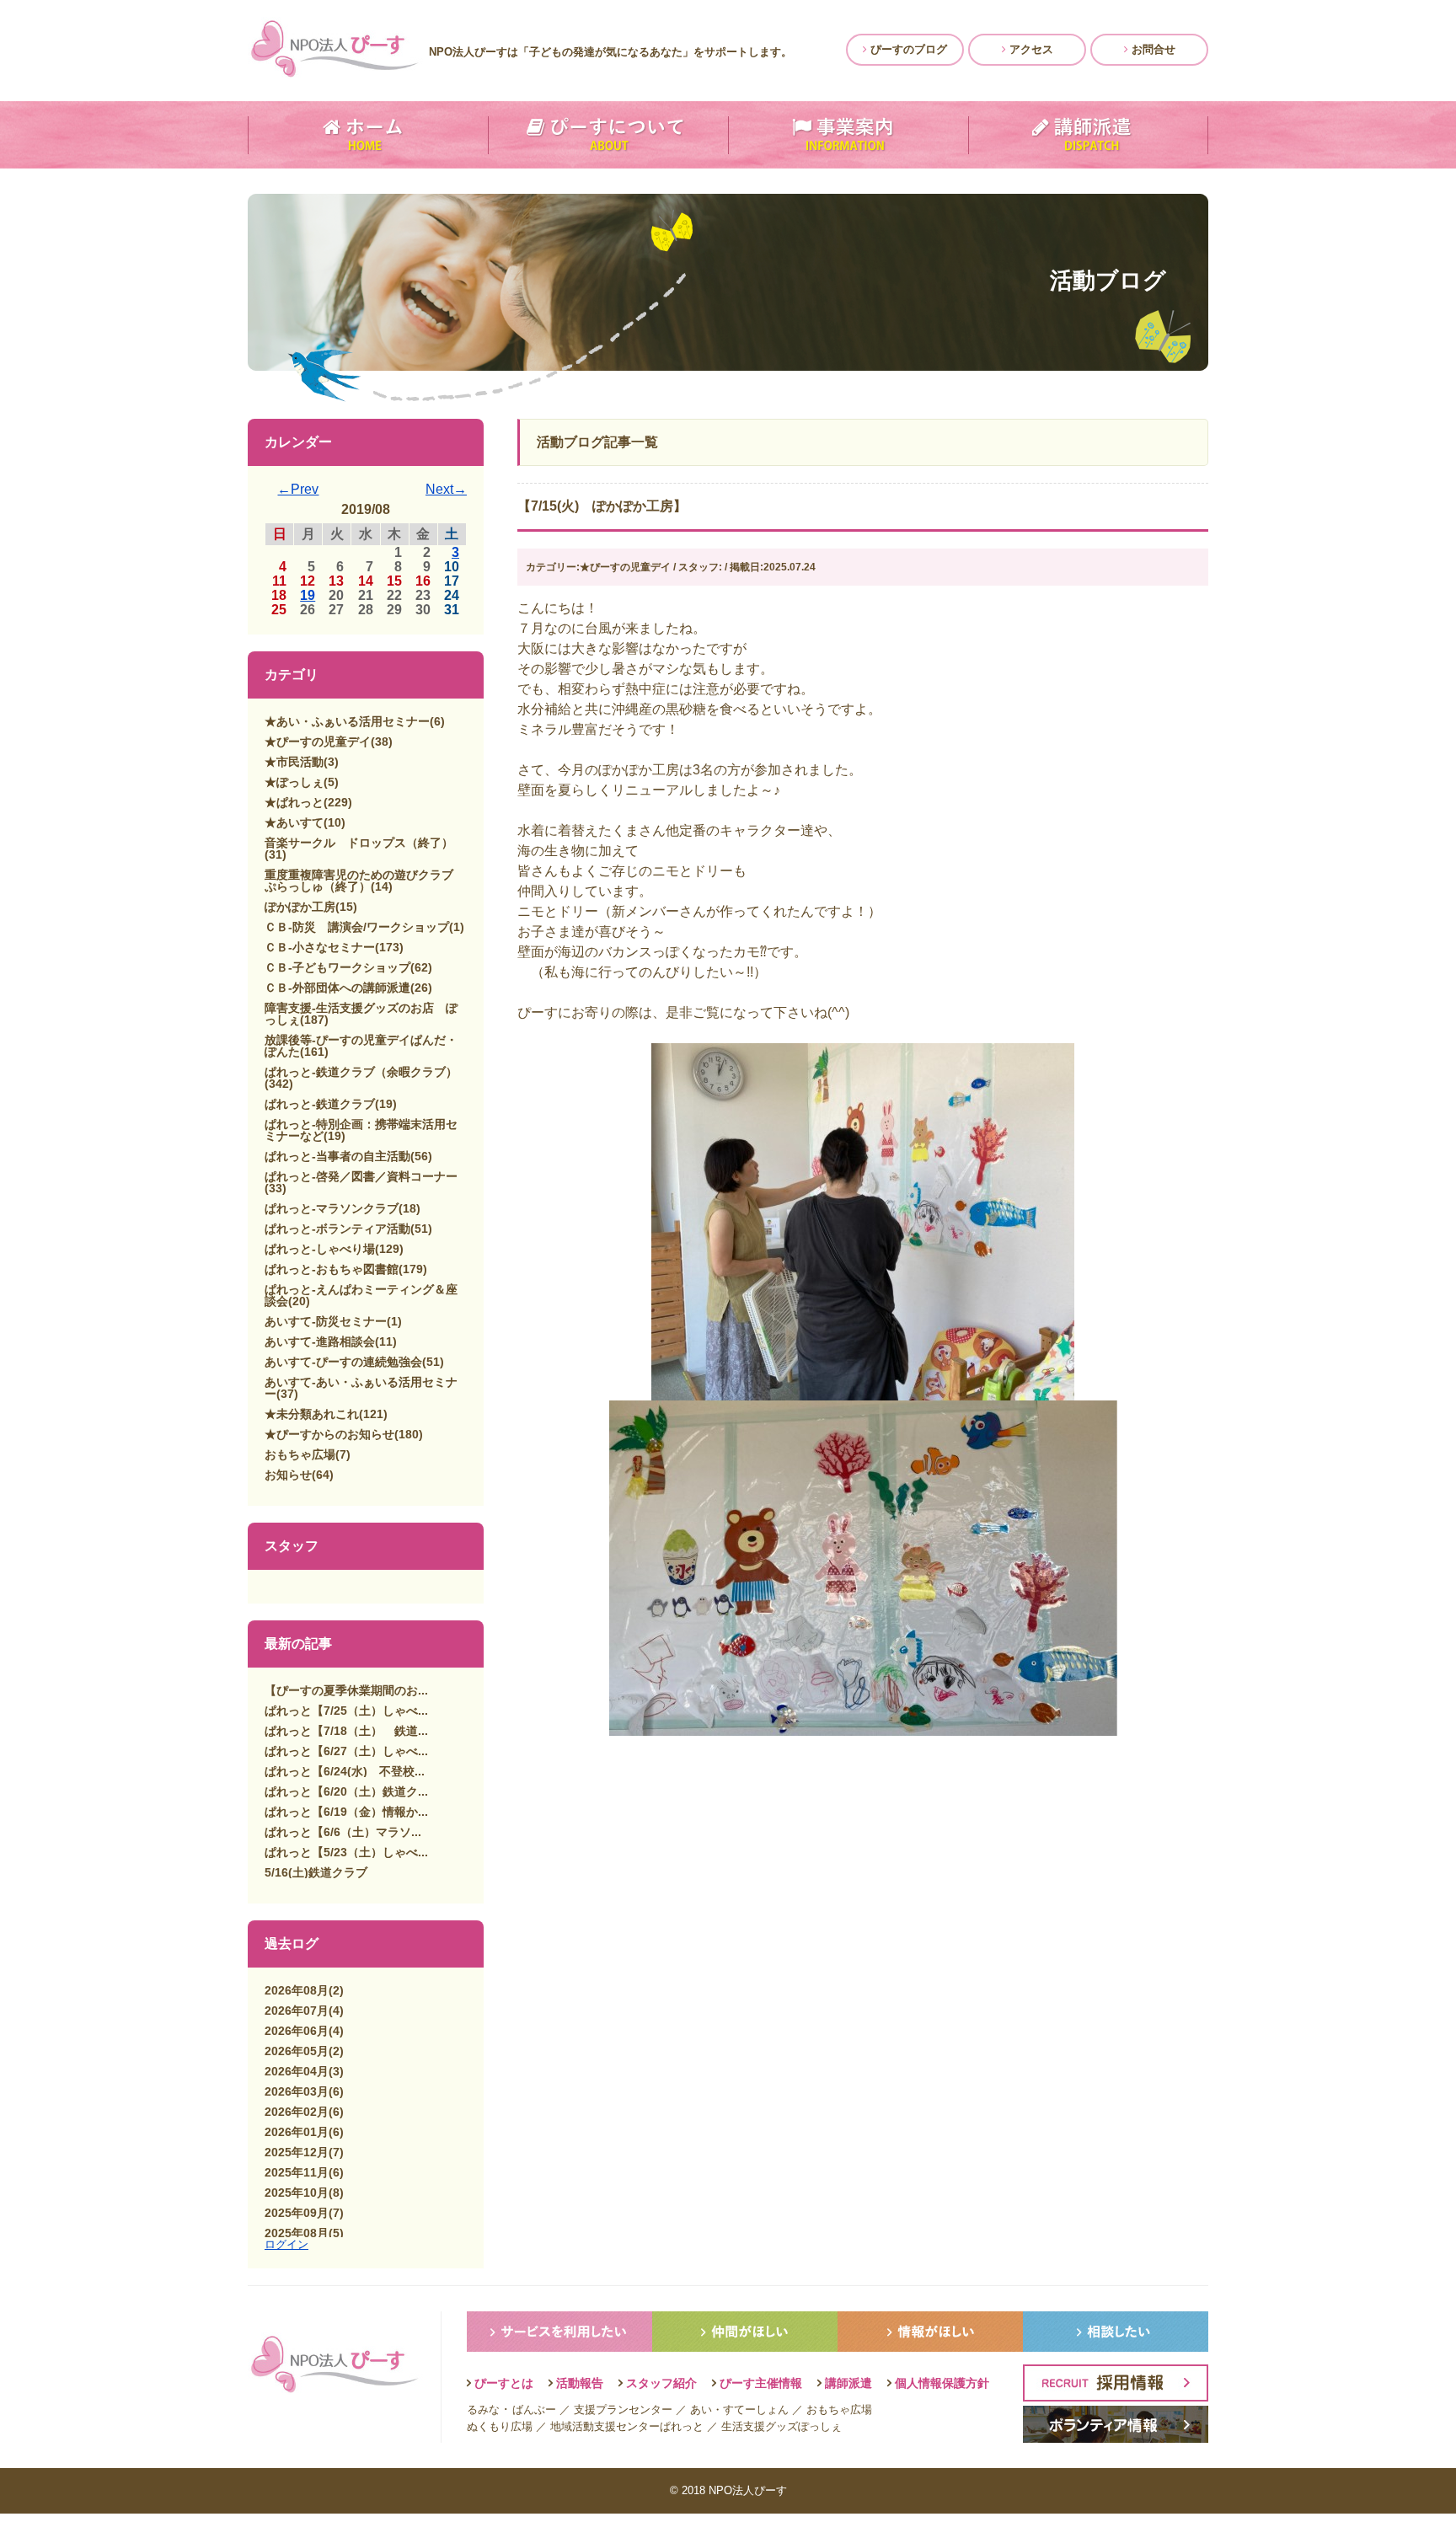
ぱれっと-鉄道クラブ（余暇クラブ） (361, 1072)
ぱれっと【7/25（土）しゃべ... (346, 1711)
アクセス (1030, 49)
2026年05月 (297, 2051)
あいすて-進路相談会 (320, 1341)
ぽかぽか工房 (300, 907)
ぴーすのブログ (907, 49)
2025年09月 (297, 2213)
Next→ (446, 489)
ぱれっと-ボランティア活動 (337, 1229)
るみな (483, 2410)
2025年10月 (297, 2193)
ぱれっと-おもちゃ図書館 (332, 1269)
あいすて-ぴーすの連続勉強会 (343, 1362)
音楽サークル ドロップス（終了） (359, 843)
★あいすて (294, 822)
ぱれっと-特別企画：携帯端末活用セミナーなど (361, 1130)
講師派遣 (848, 2383)
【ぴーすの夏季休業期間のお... (346, 1690)
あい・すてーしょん (739, 2410)
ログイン (286, 2244)
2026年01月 (297, 2132)
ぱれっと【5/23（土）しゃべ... (346, 1852)
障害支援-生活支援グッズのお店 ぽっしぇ (361, 1014)
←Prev (298, 489)
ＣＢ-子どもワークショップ (337, 967)
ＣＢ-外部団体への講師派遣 (337, 988)
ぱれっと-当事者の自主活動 (337, 1156)
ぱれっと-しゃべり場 (320, 1249)
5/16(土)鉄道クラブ (316, 1872)
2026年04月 (297, 2071)
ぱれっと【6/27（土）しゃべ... (346, 1751)
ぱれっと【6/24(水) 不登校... (345, 1771)
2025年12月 (297, 2152)
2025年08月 (297, 2233)
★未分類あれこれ (312, 1414)
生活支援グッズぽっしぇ (782, 2426)
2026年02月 (297, 2112)
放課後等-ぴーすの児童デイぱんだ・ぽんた (361, 1046)
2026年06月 (297, 2031)
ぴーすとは (504, 2383)
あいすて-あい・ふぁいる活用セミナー (361, 1388)
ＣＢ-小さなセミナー (320, 947)
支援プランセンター (623, 2410)
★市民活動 (294, 762)
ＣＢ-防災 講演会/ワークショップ (357, 927)
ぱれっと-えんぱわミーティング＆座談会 (361, 1295)
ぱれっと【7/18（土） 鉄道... (346, 1731)
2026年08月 (297, 1990)
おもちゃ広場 (300, 1454)
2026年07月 (297, 2011)
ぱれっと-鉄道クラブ (320, 1104)
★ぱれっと (294, 802)
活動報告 (580, 2383)
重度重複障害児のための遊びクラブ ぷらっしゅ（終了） (365, 881)
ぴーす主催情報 (761, 2383)
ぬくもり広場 (500, 2426)
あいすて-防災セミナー (326, 1321)
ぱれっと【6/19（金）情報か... (346, 1812)
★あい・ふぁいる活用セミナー (347, 721)
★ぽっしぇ (294, 782)
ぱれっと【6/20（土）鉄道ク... (346, 1791)
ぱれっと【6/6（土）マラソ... (343, 1832)
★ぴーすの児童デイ (318, 742)
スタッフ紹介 (661, 2383)
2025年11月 (297, 2172)
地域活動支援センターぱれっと (627, 2426)
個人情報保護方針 (942, 2383)
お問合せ (1152, 49)
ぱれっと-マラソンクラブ (332, 1208)
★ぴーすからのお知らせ (329, 1434)
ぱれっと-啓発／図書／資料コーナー (361, 1176)
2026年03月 (297, 2091)
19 (308, 595)
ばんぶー (534, 2410)
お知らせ (288, 1475)
